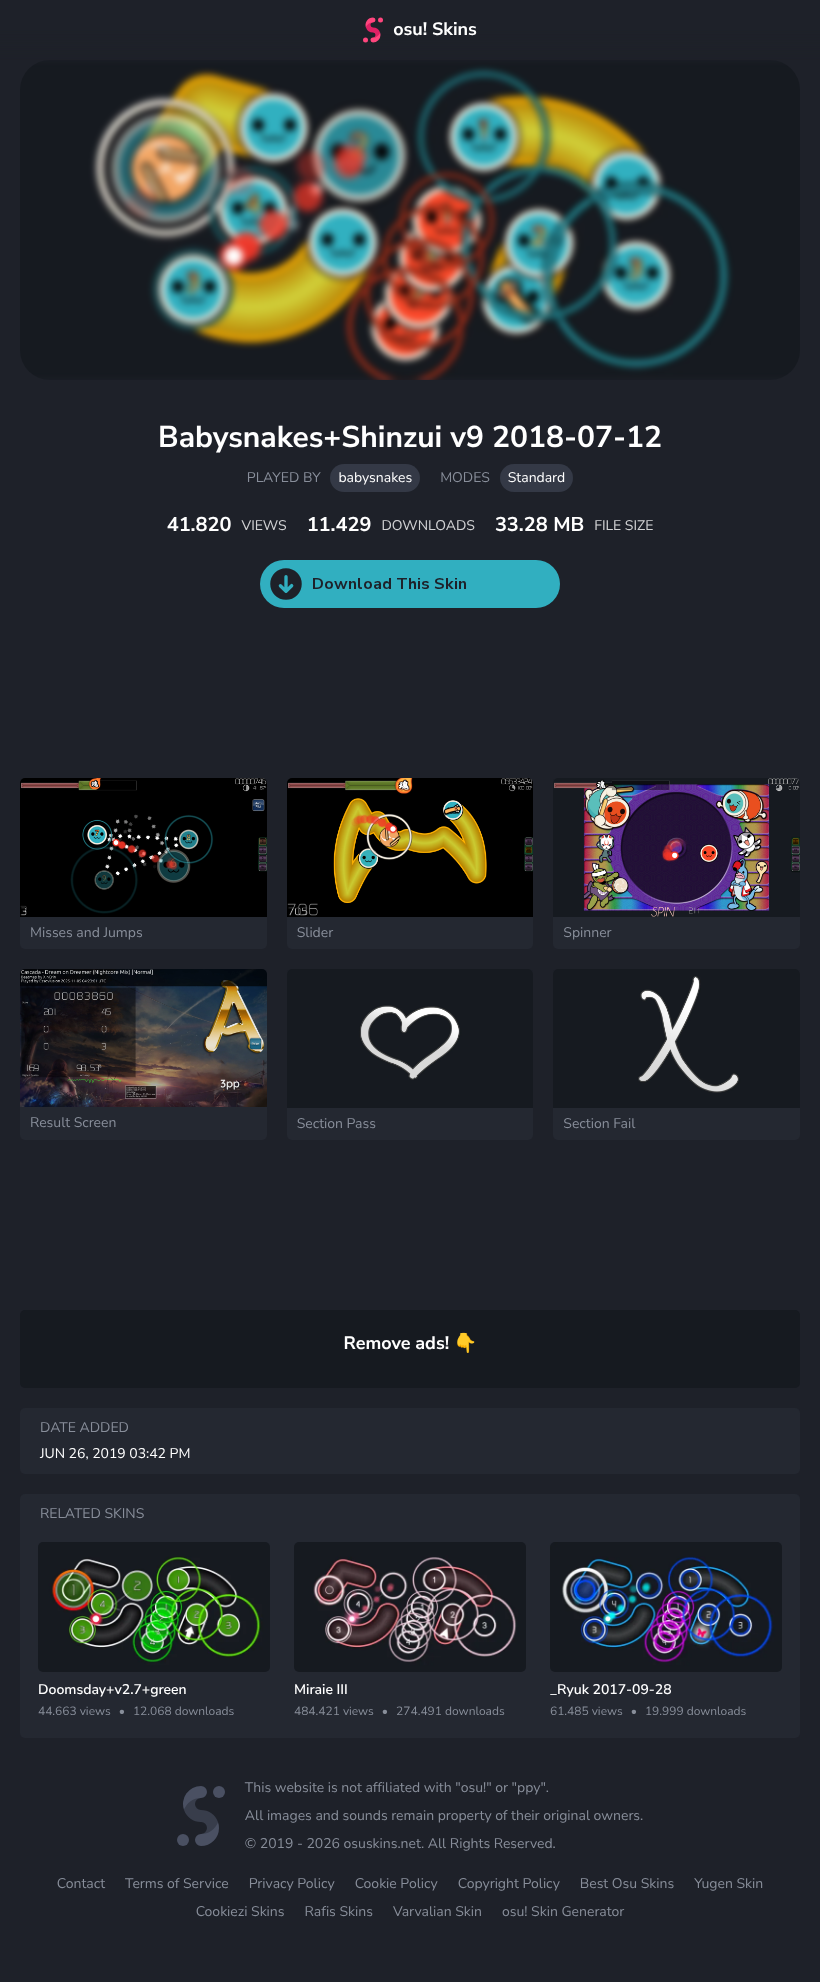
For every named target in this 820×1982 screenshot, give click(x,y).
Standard (536, 477)
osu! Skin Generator (563, 1911)
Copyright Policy (509, 1883)
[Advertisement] (364, 713)
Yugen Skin (728, 1883)
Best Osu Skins (627, 1883)
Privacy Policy (292, 1883)
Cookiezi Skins (240, 1911)
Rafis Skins (339, 1911)
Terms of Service (177, 1883)
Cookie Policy (396, 1883)
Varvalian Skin (437, 1911)
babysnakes (375, 477)
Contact (81, 1883)
